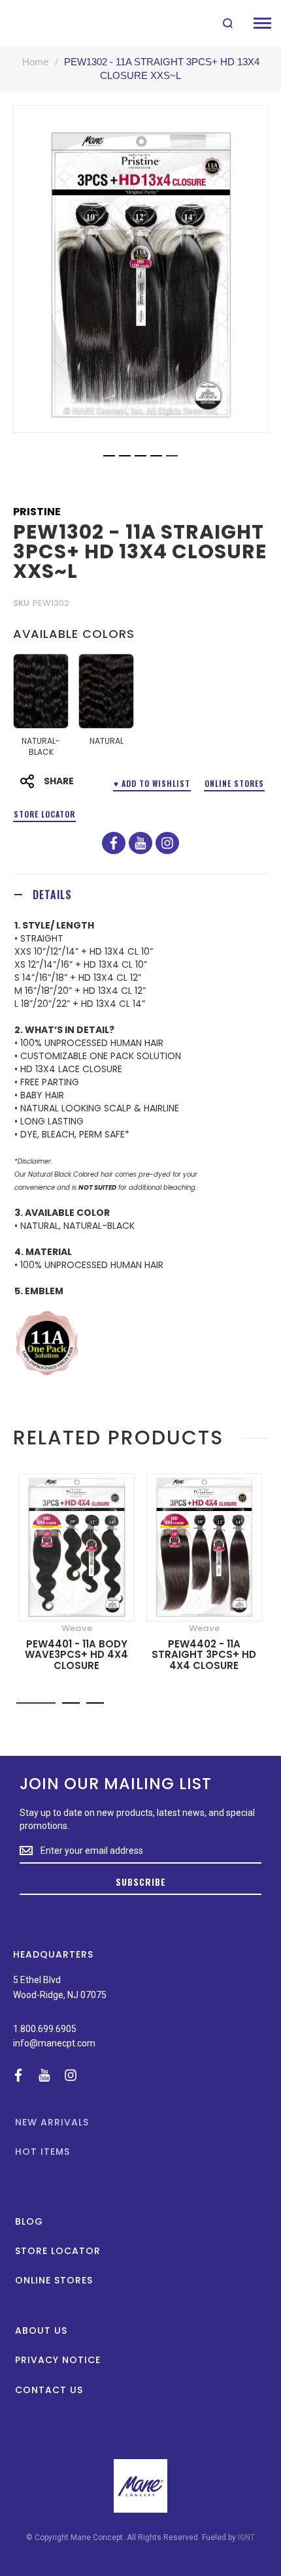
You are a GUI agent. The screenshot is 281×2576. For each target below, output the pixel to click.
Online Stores (234, 783)
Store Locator (44, 814)
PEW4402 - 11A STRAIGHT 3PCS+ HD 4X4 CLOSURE (204, 1655)
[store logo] (41, 23)
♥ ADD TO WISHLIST (152, 783)
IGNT (246, 2537)
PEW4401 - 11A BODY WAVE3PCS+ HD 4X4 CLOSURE (76, 1655)
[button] (109, 456)
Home (35, 62)
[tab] (140, 894)
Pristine (37, 512)
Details (52, 895)
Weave (77, 1628)
